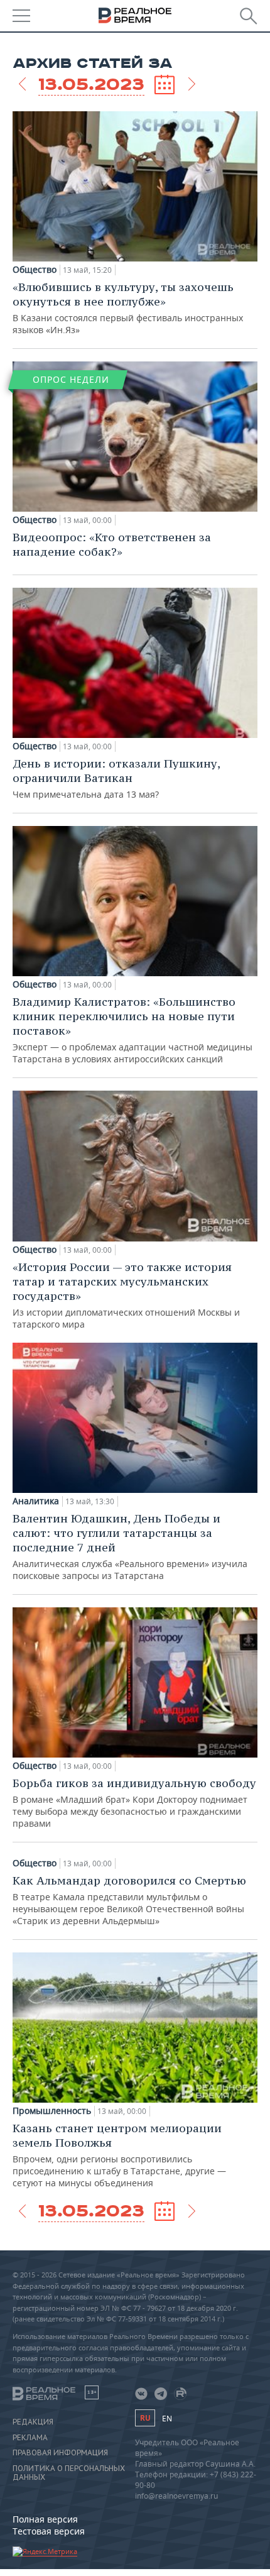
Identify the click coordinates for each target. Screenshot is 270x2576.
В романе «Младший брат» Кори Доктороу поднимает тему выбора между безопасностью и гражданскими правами (134, 1803)
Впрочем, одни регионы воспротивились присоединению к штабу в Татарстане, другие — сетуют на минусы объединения (119, 2155)
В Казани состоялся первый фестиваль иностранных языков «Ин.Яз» (128, 308)
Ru (145, 2418)
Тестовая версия (49, 2531)
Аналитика (36, 1501)
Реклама (30, 2438)
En (167, 2419)
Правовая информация (60, 2453)
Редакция (33, 2422)
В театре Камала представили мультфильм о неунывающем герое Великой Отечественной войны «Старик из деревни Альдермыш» (129, 1900)
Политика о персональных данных (69, 2473)
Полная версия (45, 2519)
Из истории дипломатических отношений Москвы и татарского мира (126, 1295)
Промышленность (52, 2111)
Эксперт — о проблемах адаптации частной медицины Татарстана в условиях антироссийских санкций (132, 1030)
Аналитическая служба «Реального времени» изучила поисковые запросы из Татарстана (130, 1546)
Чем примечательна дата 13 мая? (116, 778)
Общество (35, 270)
